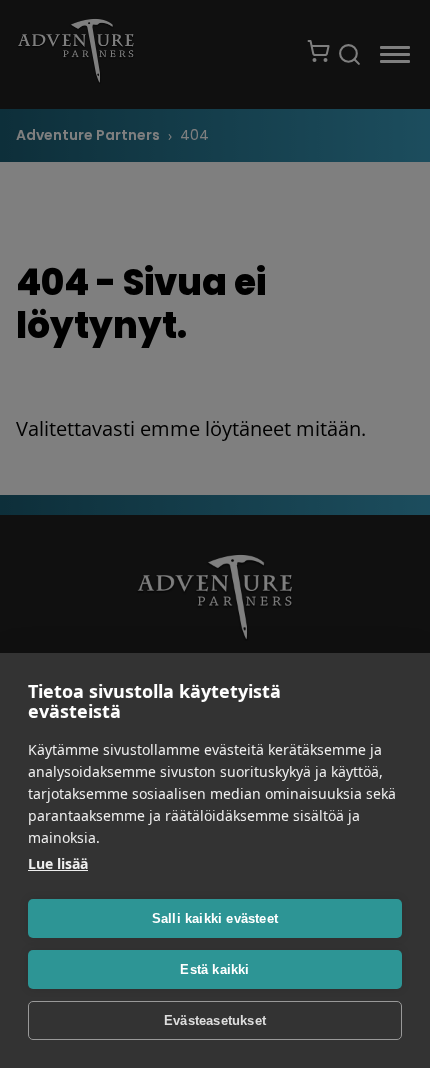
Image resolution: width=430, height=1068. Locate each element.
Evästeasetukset (215, 1020)
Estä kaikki (214, 969)
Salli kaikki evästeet (215, 918)
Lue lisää (58, 863)
